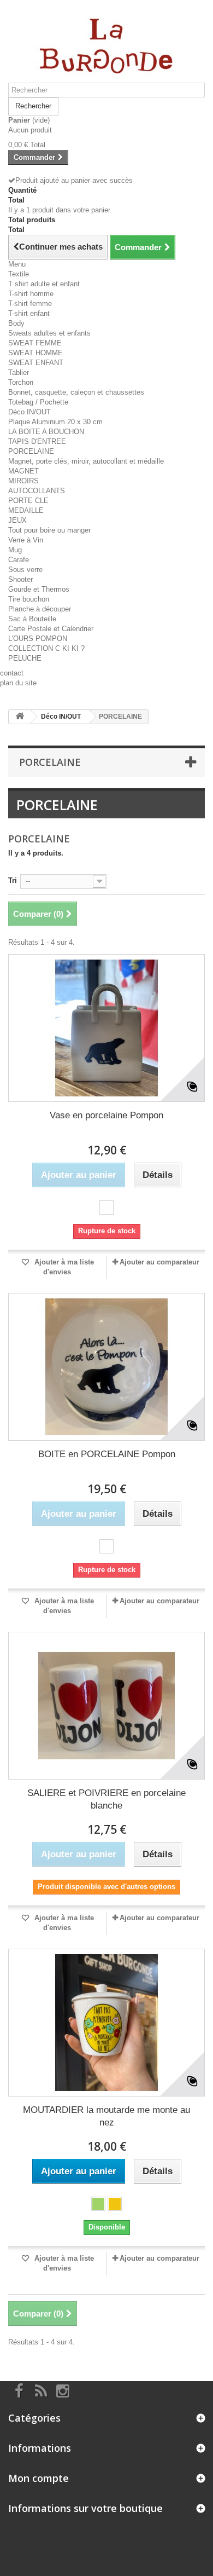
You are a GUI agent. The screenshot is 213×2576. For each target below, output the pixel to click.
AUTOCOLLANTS (37, 491)
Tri (13, 880)
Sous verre (25, 570)
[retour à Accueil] (20, 717)
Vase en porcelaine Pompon (106, 1115)
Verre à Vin (26, 540)
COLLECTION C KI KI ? (46, 648)
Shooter (20, 579)
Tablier (19, 372)
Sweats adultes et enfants (49, 333)
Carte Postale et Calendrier (51, 629)
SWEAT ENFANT (36, 363)
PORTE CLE (28, 501)
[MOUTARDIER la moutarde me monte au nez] (106, 2023)
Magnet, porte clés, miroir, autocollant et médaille (86, 461)
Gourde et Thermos (39, 589)
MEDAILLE (26, 510)
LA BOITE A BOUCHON (46, 432)
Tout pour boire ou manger (49, 530)
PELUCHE (25, 658)
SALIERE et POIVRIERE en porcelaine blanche (106, 1799)
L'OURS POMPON (38, 639)
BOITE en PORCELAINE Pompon (107, 1454)
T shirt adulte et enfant (44, 284)
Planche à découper (40, 609)
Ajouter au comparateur (159, 1262)
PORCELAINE (31, 451)
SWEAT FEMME (35, 343)
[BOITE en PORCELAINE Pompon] (106, 1367)
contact (12, 673)
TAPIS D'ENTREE (37, 441)
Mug (15, 550)
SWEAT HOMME (35, 353)
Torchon (21, 382)
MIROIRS (23, 481)
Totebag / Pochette (38, 402)
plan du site (18, 683)
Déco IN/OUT (29, 412)
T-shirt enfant (29, 313)
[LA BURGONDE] (106, 45)
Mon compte (39, 2478)
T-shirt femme (30, 304)
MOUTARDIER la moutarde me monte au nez (106, 2116)
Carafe (19, 560)
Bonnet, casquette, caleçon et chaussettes (76, 392)
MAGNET (23, 471)
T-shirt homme (31, 294)
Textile (19, 274)
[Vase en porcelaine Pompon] (106, 1028)
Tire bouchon (29, 599)
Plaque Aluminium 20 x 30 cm (55, 422)
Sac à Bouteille (32, 619)
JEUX (17, 520)
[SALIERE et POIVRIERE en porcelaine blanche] (106, 1706)
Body (16, 323)
